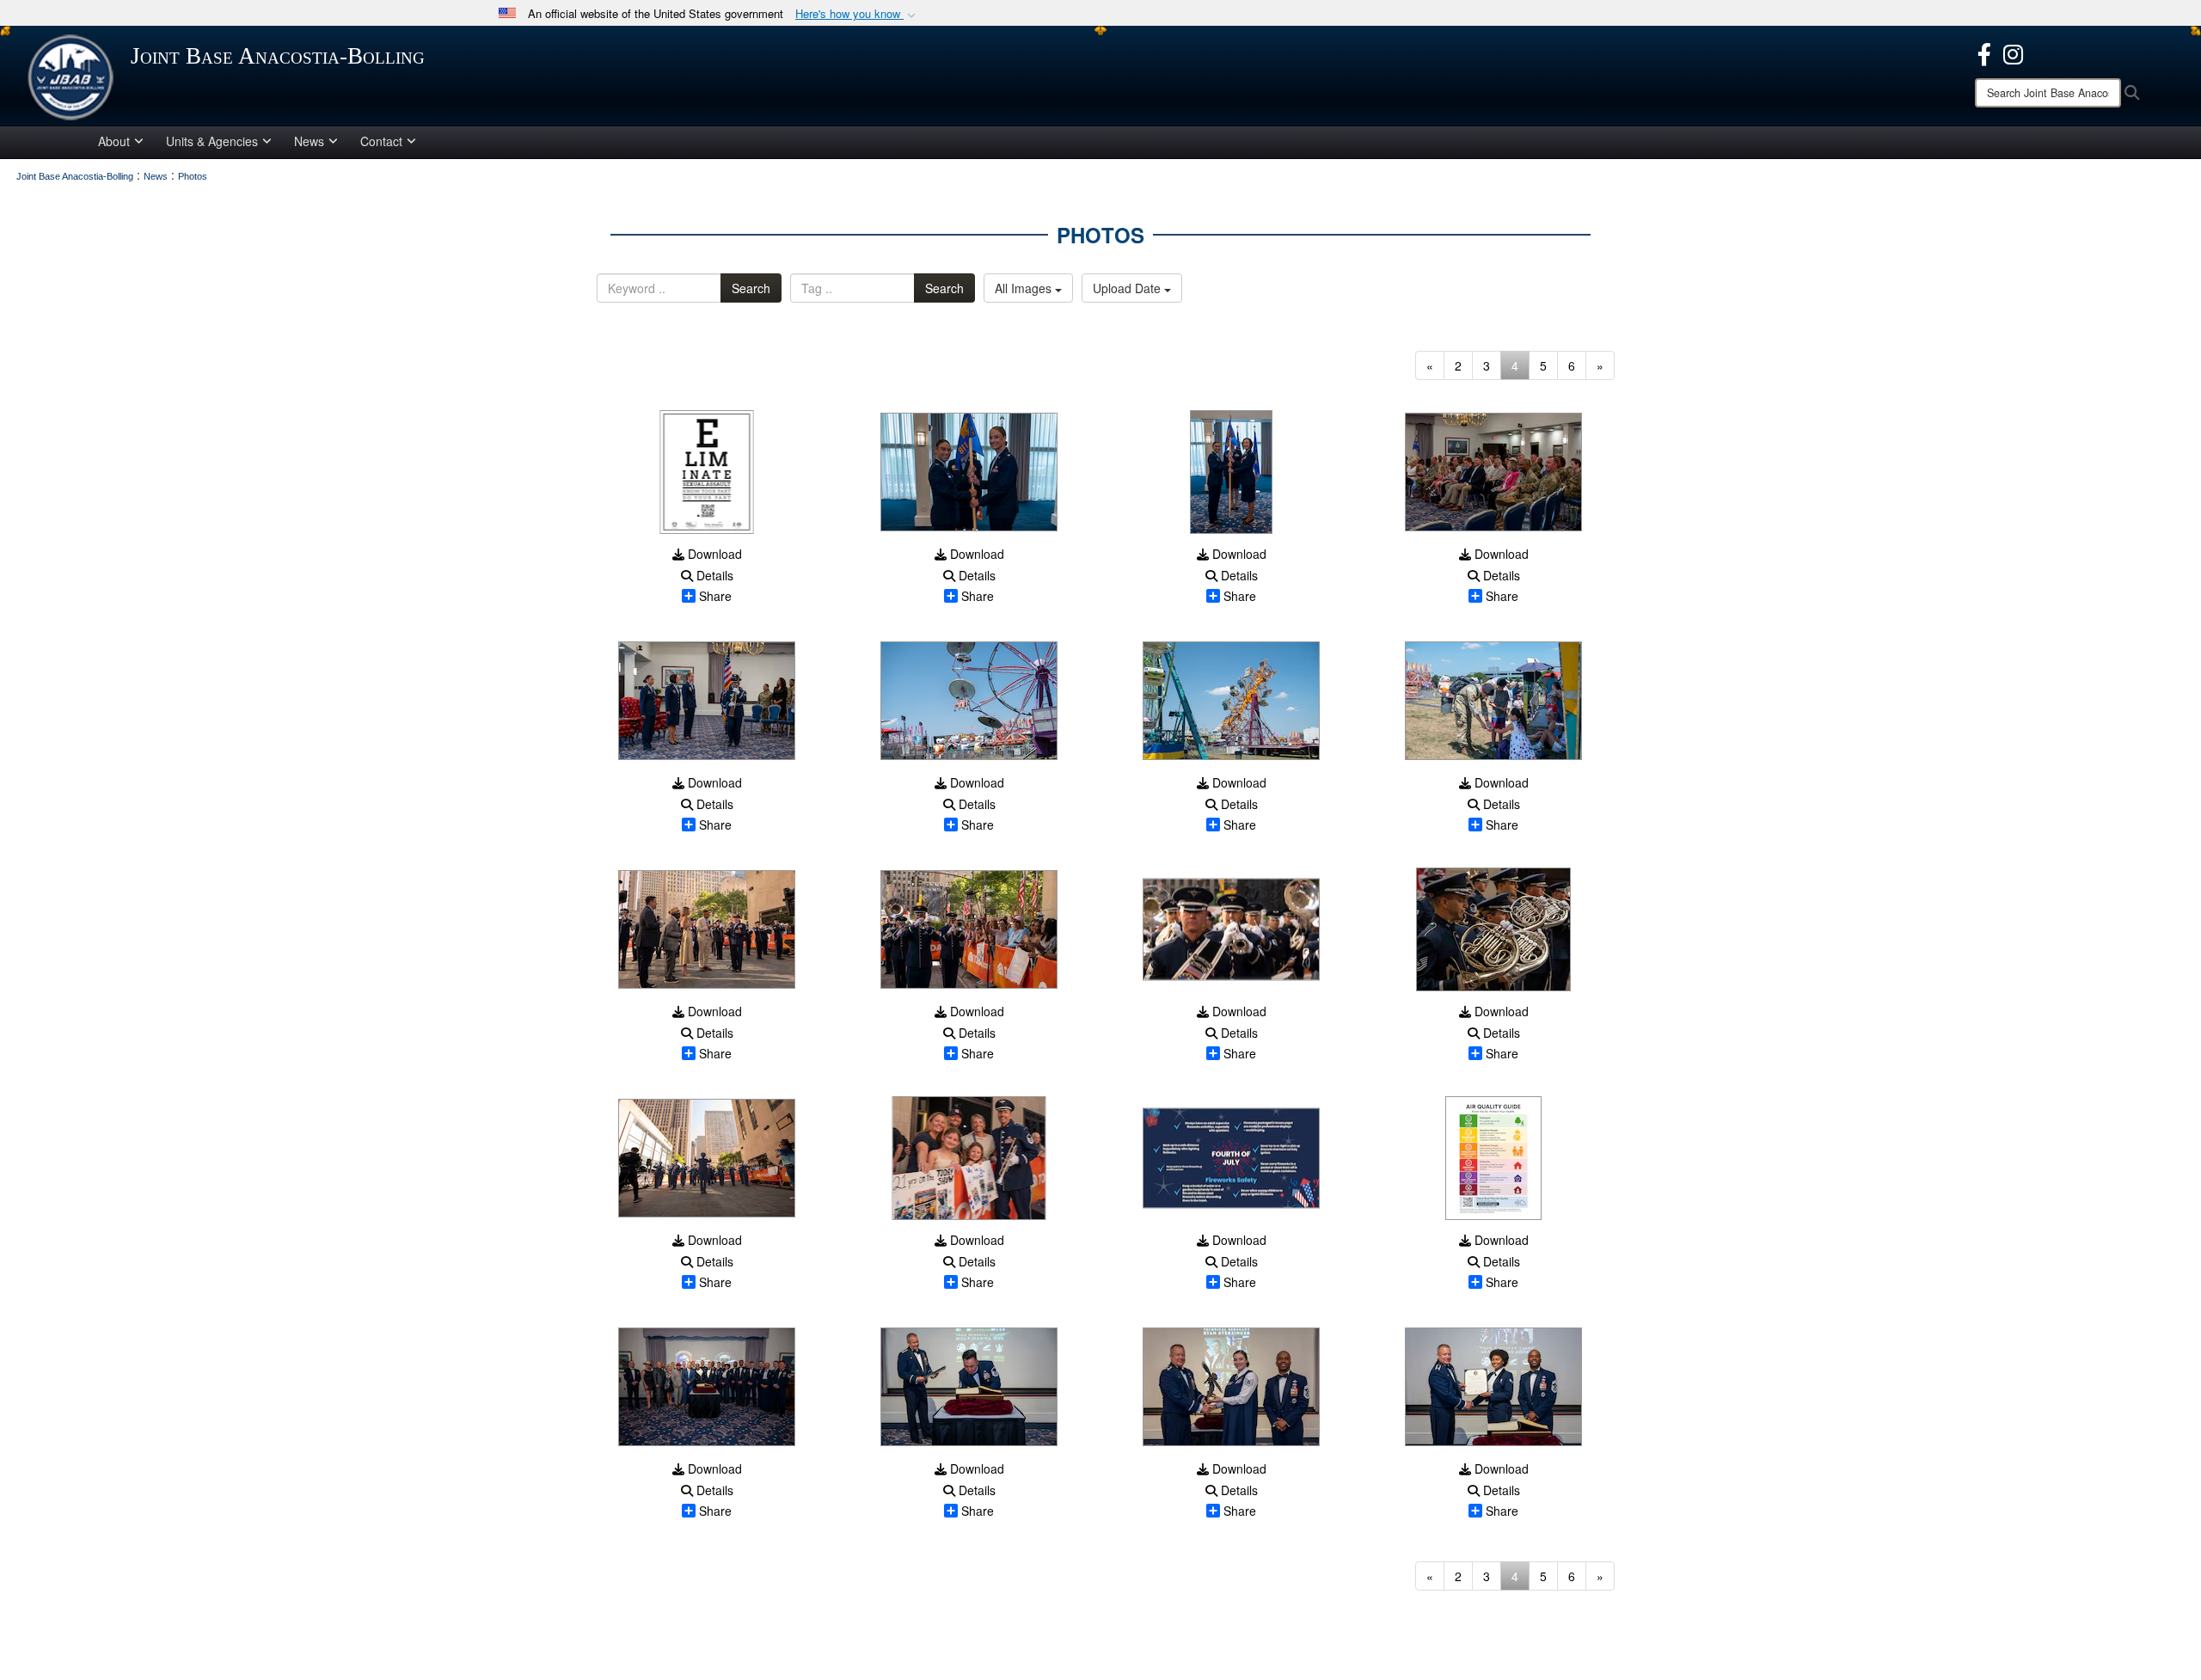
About (114, 141)
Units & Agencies (212, 141)
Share (715, 596)
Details (713, 575)
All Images (1025, 288)
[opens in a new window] (1984, 52)
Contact (381, 141)
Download (713, 554)
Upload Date (1128, 288)
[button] (857, 14)
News (309, 141)
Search (751, 288)
